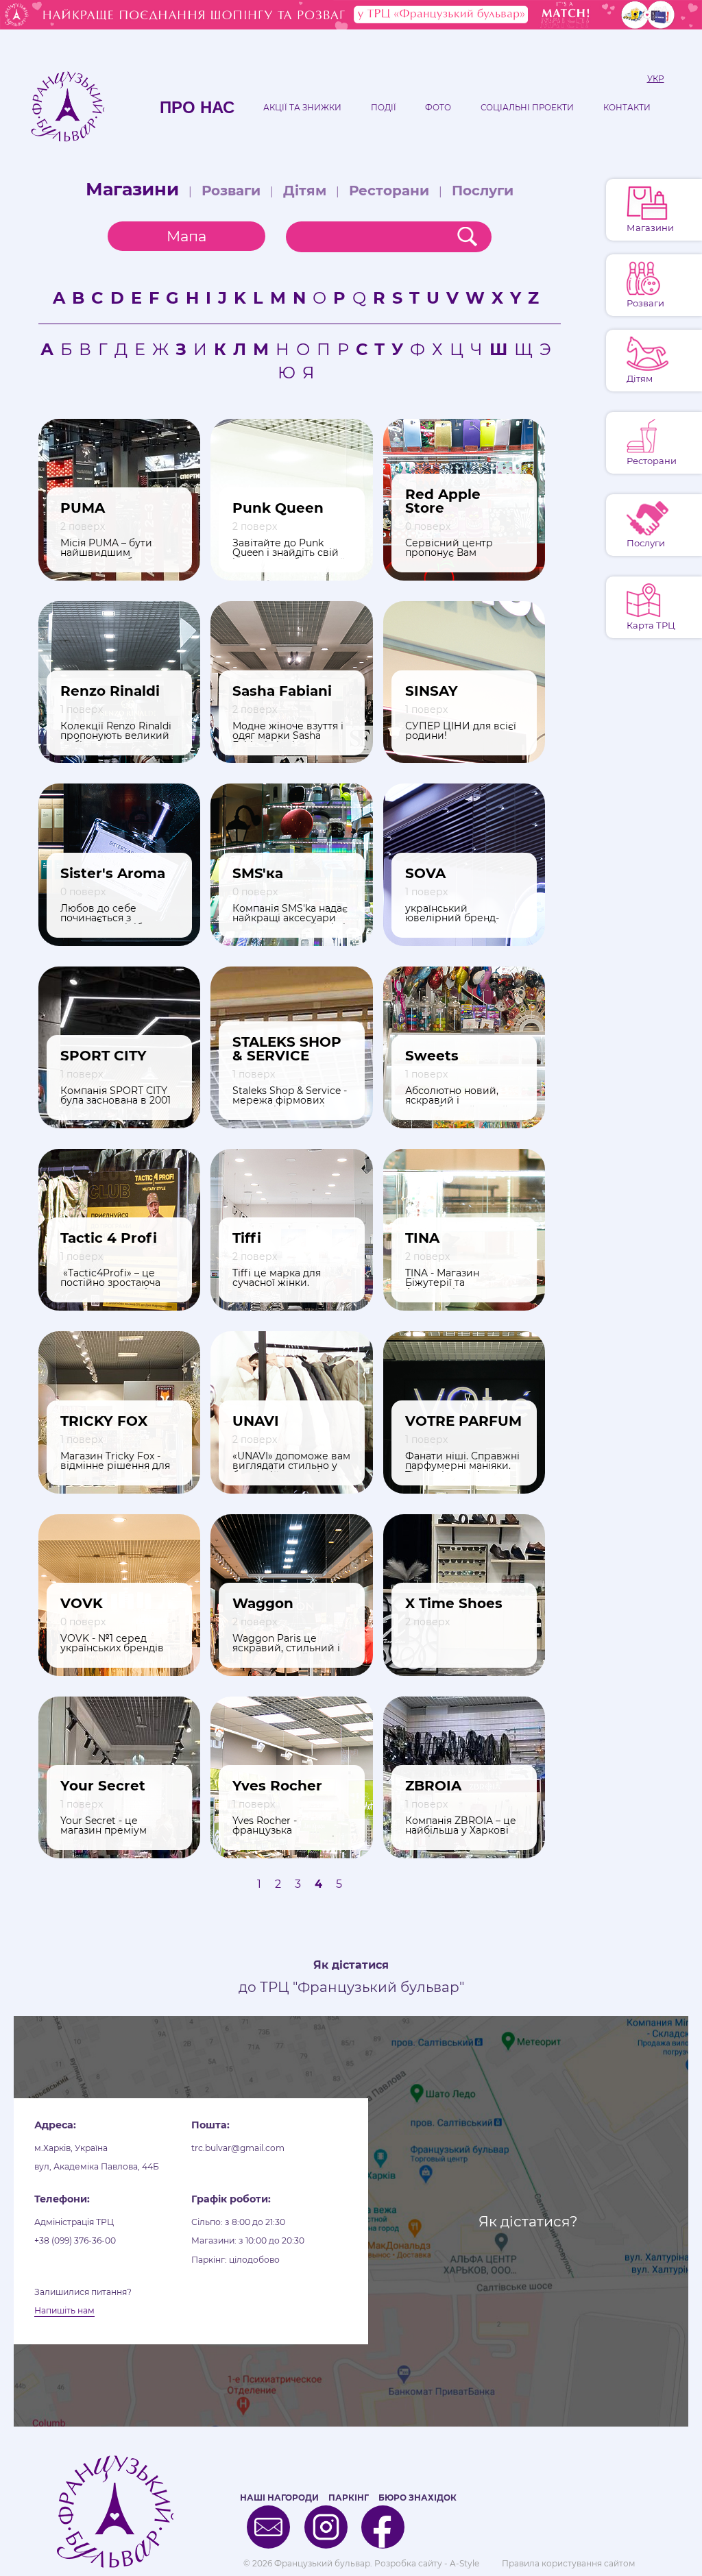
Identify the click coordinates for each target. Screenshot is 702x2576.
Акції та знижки (302, 108)
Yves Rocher (277, 1786)
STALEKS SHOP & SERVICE (287, 1049)
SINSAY (432, 691)
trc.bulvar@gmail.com (238, 2148)
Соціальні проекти (527, 108)
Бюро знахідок (417, 2498)
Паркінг (349, 2498)
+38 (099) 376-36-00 (75, 2240)
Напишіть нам (64, 2310)
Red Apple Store (443, 501)
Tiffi (247, 1238)
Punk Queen (278, 508)
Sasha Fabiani (282, 691)
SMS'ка (258, 873)
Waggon (263, 1603)
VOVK (82, 1603)
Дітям (305, 191)
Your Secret (103, 1786)
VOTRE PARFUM (463, 1421)
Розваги (231, 191)
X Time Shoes (454, 1603)
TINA (422, 1238)
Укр (656, 79)
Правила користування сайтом (568, 2563)
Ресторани (389, 191)
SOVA (425, 873)
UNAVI (256, 1421)
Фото (438, 108)
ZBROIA (433, 1786)
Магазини (132, 189)
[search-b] (467, 237)
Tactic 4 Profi (109, 1238)
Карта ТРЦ (651, 625)
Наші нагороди (279, 2498)
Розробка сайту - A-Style (427, 2563)
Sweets (432, 1056)
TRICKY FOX (104, 1421)
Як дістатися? (528, 2221)
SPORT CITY (104, 1056)
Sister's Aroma (113, 873)
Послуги (483, 191)
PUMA (83, 508)
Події (384, 108)
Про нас (197, 108)
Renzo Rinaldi (110, 691)
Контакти (627, 108)
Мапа (186, 236)
